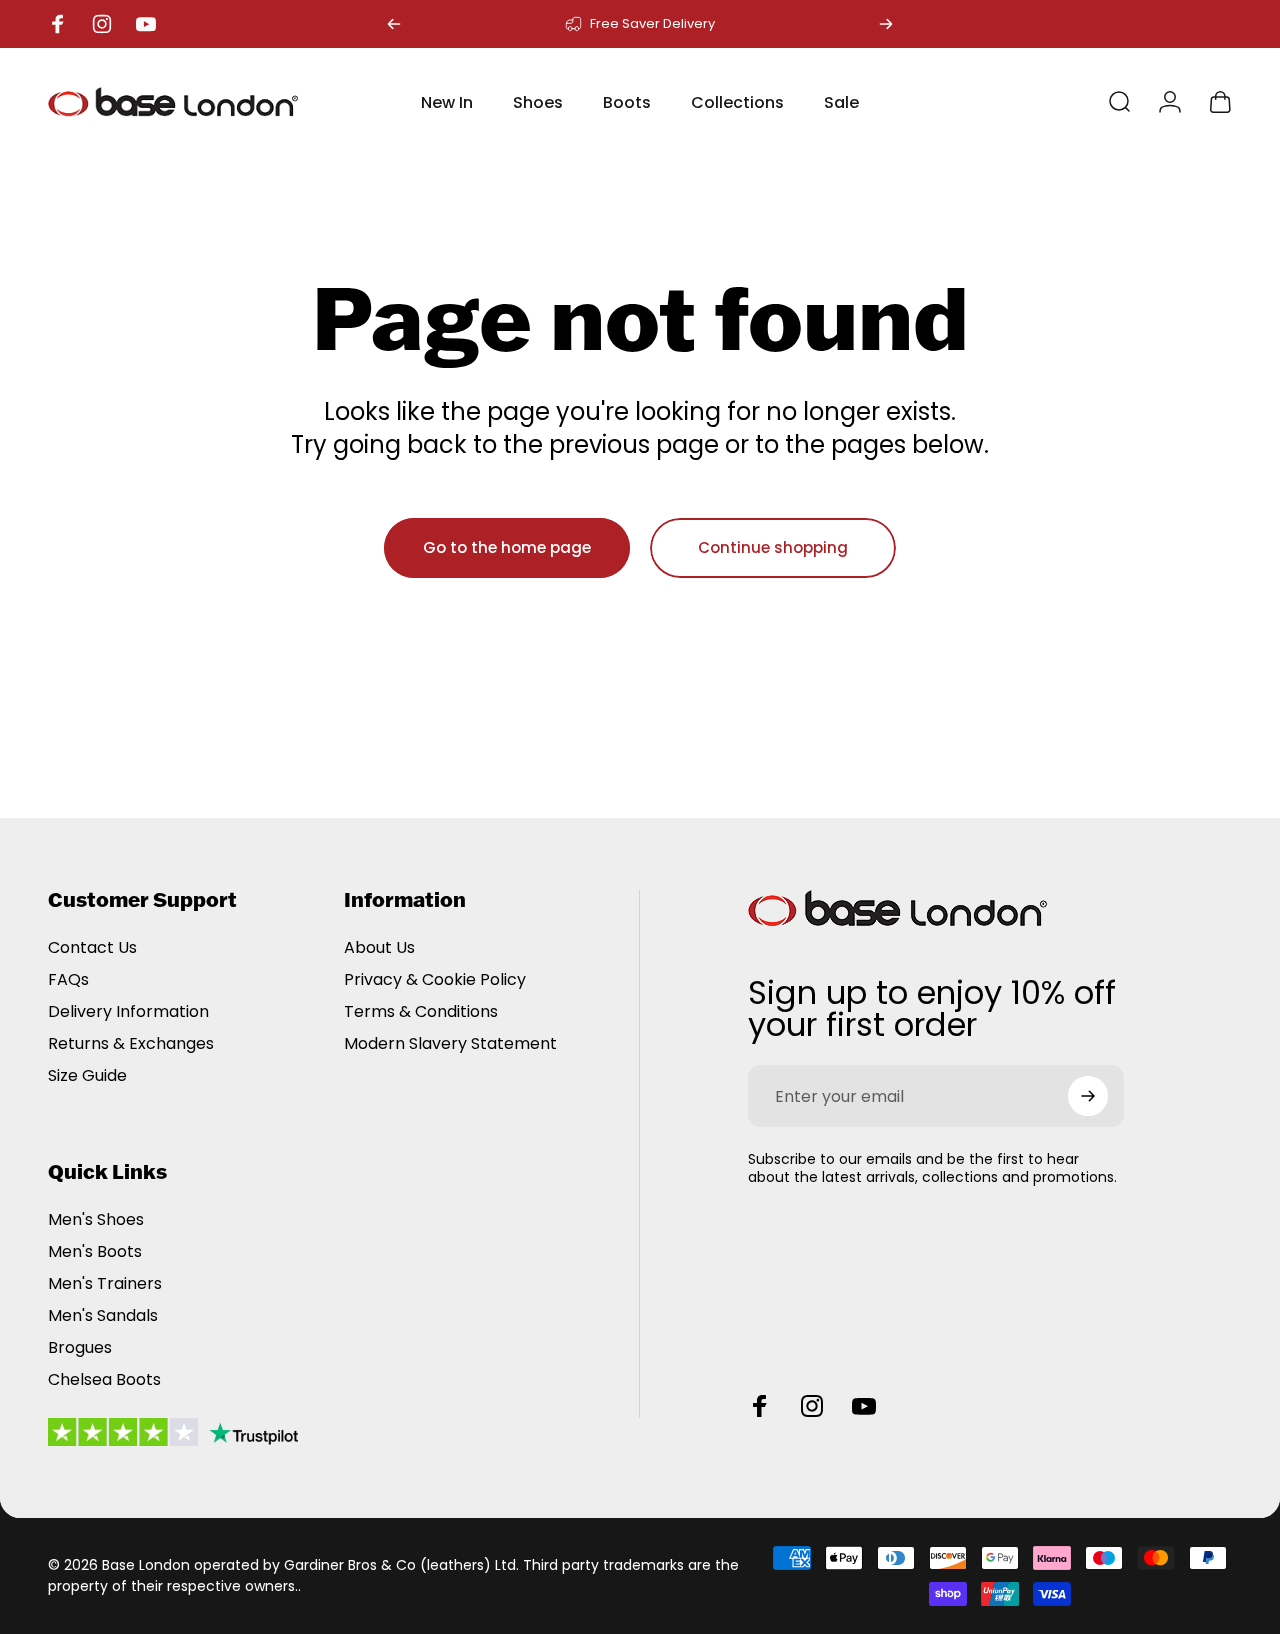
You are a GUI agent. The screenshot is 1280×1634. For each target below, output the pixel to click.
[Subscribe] (1088, 1096)
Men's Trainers (105, 1284)
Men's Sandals (103, 1316)
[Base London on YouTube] (864, 1406)
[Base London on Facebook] (760, 1406)
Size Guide (87, 1076)
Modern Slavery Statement (450, 1044)
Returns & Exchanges (131, 1044)
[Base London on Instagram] (812, 1406)
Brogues (80, 1348)
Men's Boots (95, 1252)
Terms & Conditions (421, 1012)
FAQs (68, 980)
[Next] (886, 24)
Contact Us (92, 948)
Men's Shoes (96, 1220)
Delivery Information (128, 1012)
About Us (379, 948)
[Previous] (394, 24)
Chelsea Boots (104, 1380)
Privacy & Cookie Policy (435, 980)
